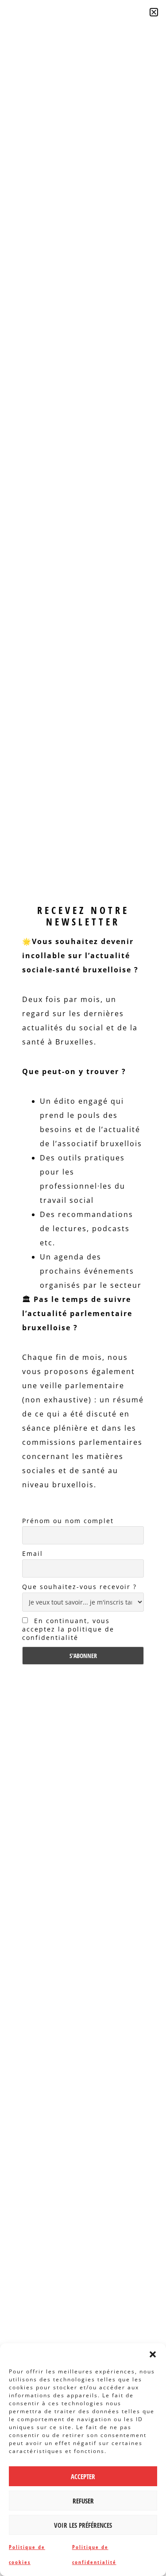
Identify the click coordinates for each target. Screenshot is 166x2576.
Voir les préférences (83, 2525)
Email (33, 1553)
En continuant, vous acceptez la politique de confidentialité (68, 1629)
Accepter (83, 2476)
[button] (153, 2354)
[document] (83, 1288)
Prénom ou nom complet (68, 1521)
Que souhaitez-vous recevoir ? (79, 1587)
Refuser (83, 2501)
